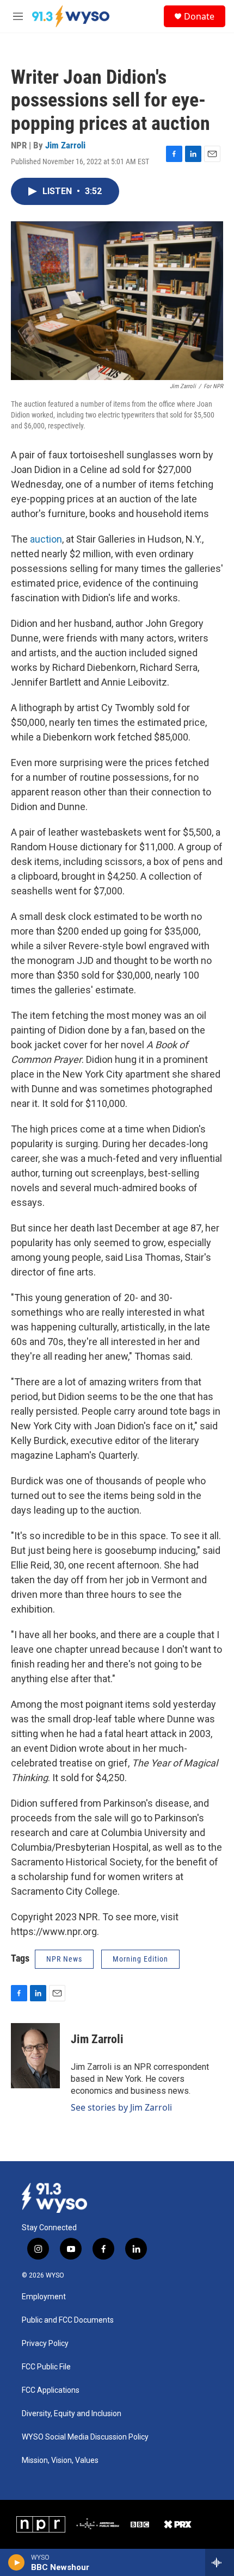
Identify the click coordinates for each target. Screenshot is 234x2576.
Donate (199, 16)
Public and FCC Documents (68, 2320)
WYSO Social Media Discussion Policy (85, 2437)
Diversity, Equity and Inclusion (72, 2414)
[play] (17, 2562)
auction (46, 539)
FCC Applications (51, 2390)
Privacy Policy (45, 2344)
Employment (44, 2297)
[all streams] (220, 2562)
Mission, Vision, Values (60, 2460)
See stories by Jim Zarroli (121, 2107)
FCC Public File (46, 2367)
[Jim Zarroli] (35, 2056)
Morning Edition (140, 1959)
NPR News (64, 1959)
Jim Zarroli (65, 145)
